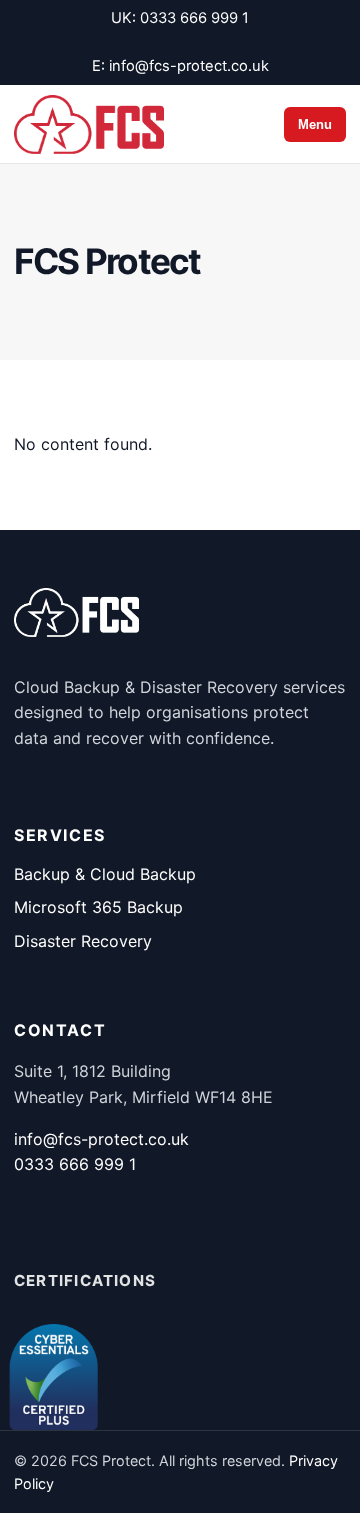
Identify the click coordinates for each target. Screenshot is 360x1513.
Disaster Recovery (83, 941)
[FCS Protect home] (89, 124)
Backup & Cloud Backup (105, 874)
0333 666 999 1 (194, 18)
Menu (315, 124)
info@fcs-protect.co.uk (189, 66)
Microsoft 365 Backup (98, 907)
